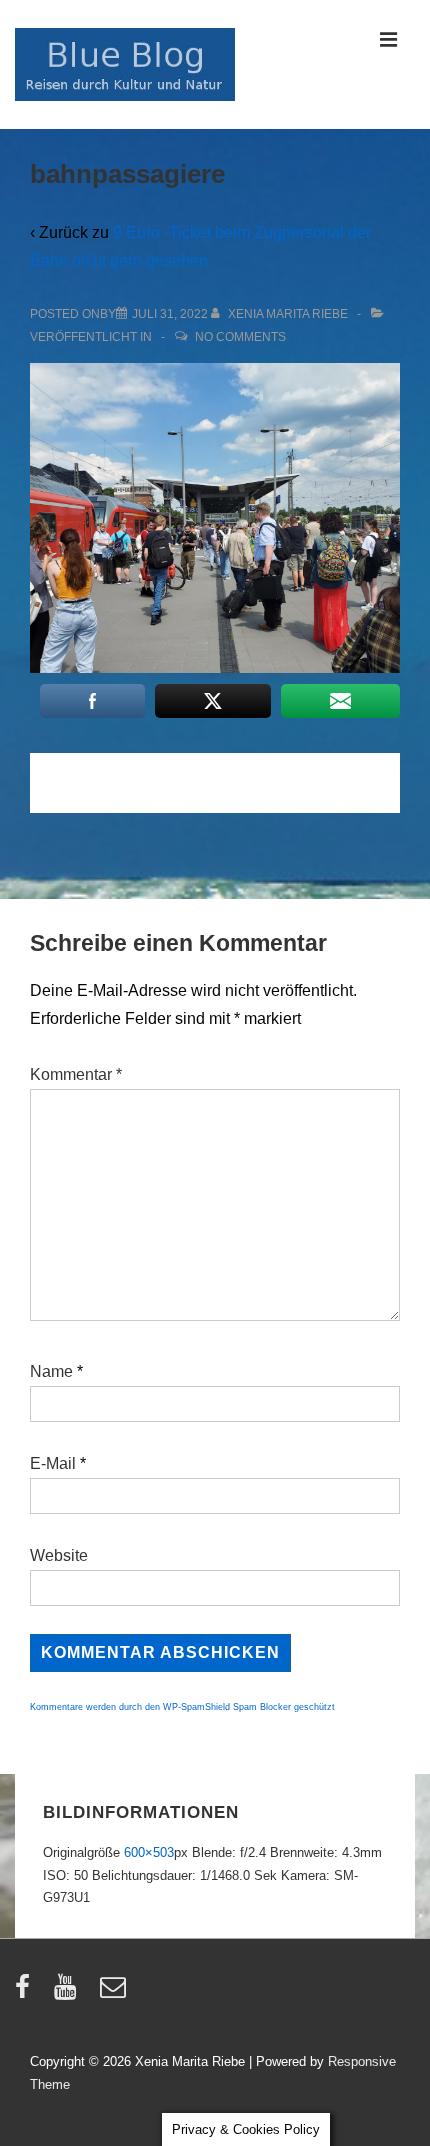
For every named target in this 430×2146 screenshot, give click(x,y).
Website (59, 1555)
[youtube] (69, 1993)
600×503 (149, 1852)
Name (51, 1371)
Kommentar (76, 1074)
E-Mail (53, 1463)
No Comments (240, 337)
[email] (115, 1993)
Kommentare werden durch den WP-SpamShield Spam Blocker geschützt (182, 1707)
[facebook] (27, 1993)
